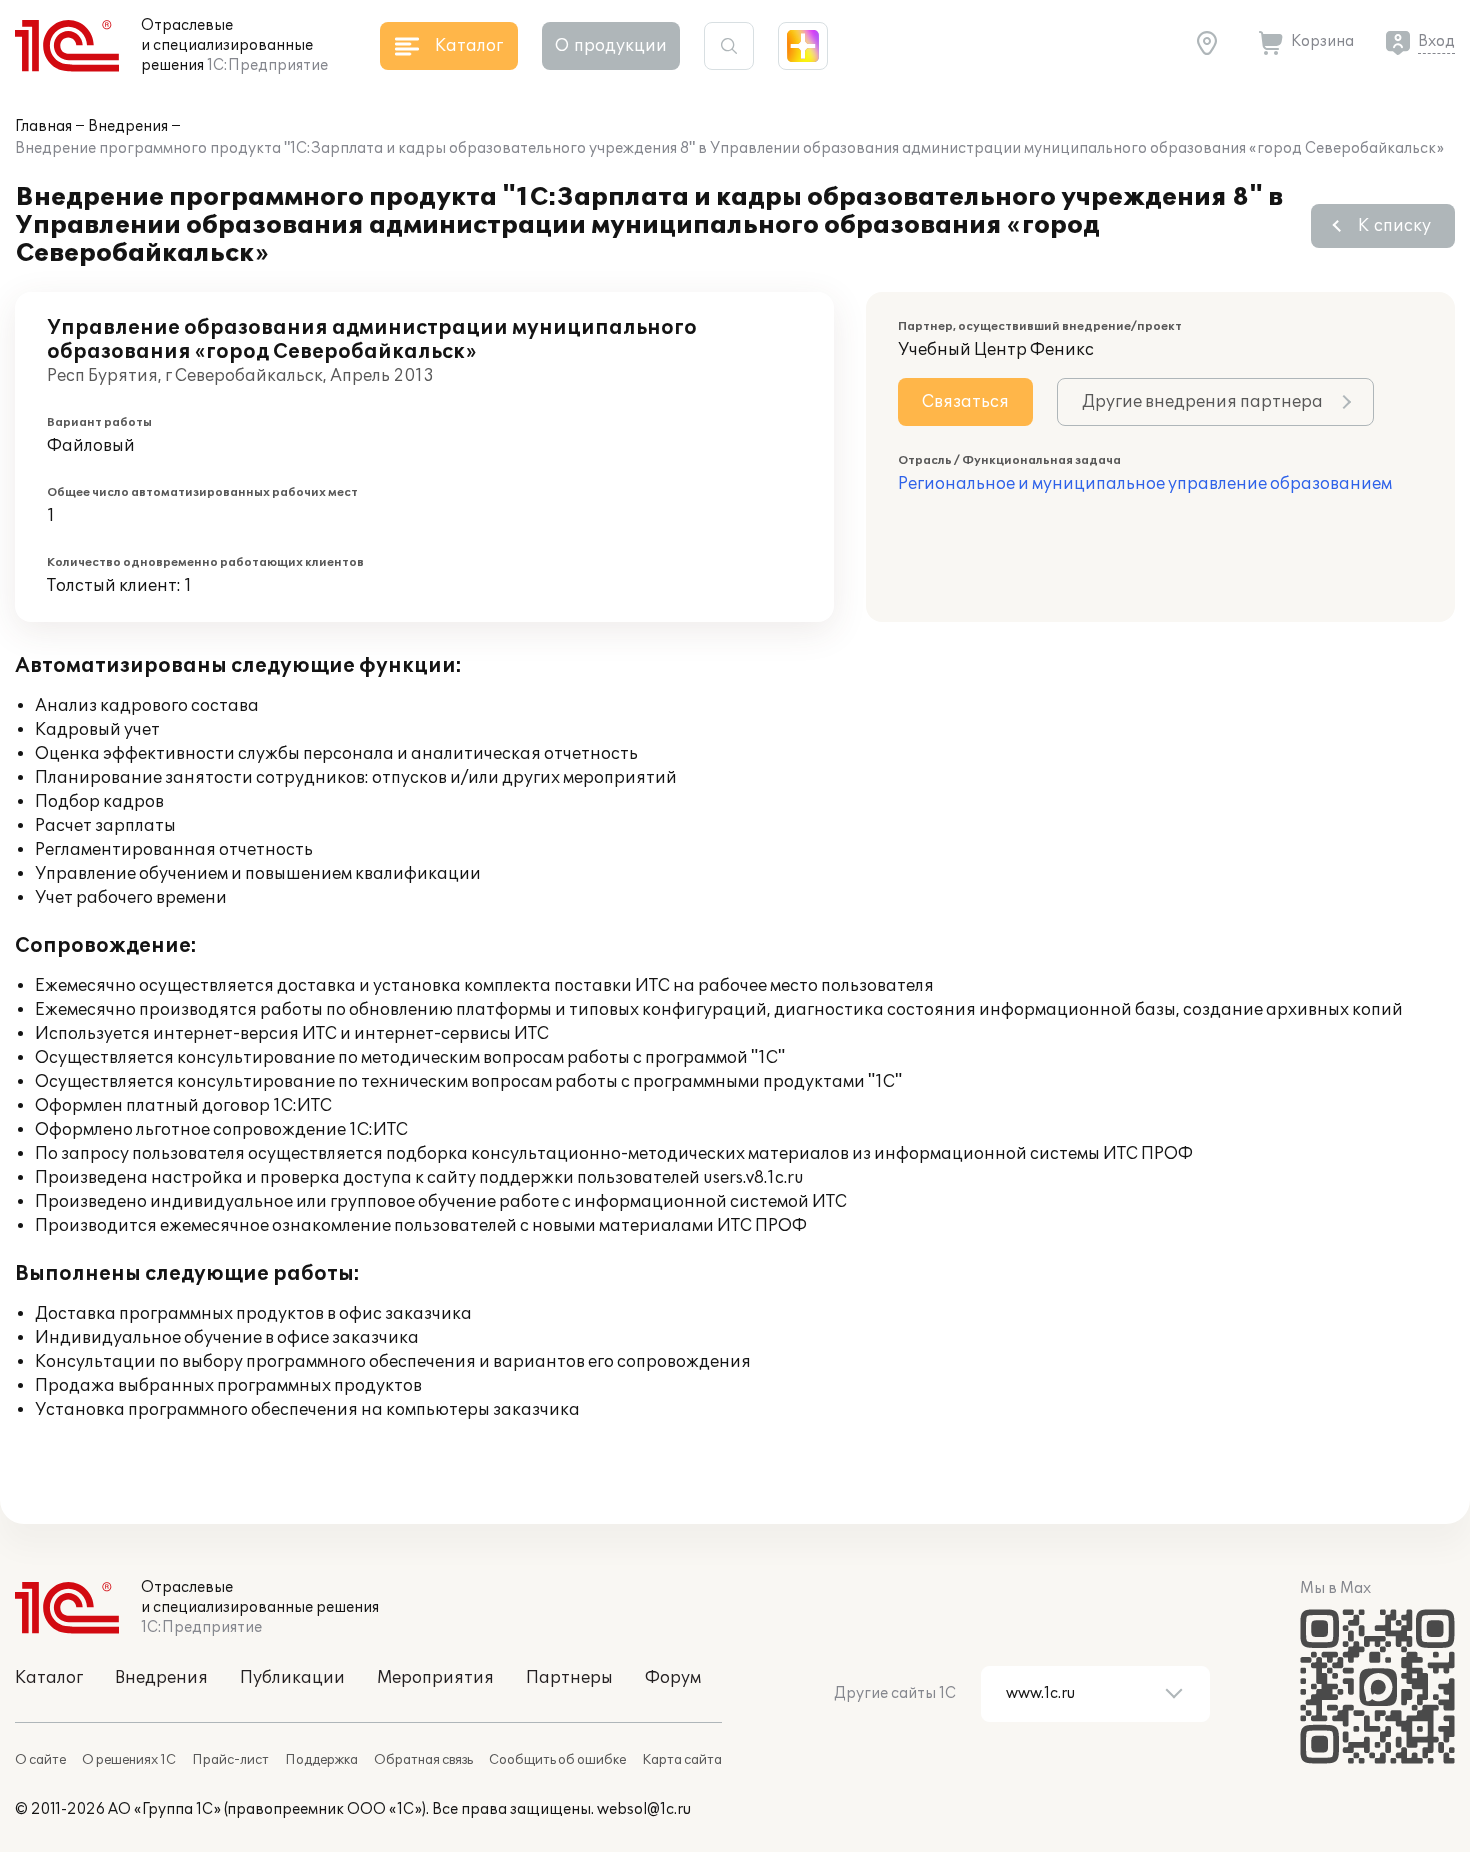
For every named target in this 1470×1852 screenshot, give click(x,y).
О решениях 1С (129, 1760)
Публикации (292, 1678)
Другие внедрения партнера (1202, 402)
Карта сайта (682, 1760)
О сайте (40, 1760)
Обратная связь (423, 1760)
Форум (673, 1678)
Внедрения (128, 126)
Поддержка (321, 1760)
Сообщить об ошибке (557, 1760)
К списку (1394, 226)
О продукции (611, 46)
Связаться (965, 402)
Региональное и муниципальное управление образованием (1145, 484)
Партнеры (569, 1678)
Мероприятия (435, 1678)
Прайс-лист (230, 1760)
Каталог (49, 1678)
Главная (43, 126)
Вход (1436, 41)
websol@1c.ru (644, 1809)
